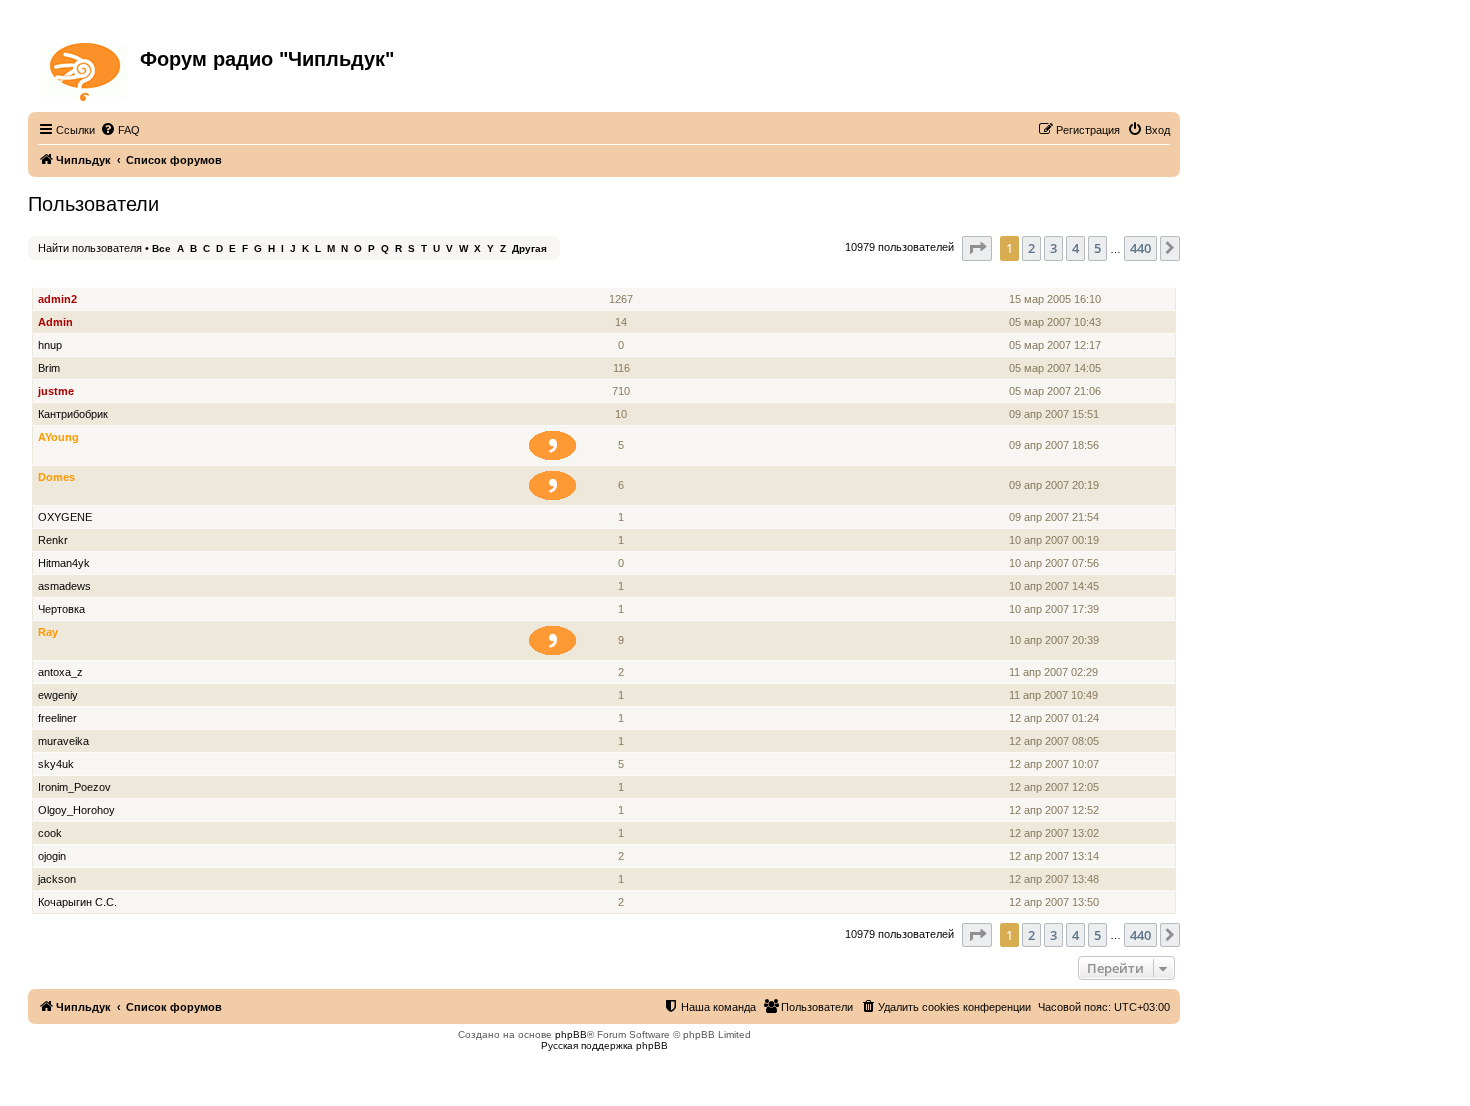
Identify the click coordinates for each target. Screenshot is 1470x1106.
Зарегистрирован (1058, 276)
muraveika (63, 741)
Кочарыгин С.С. (77, 902)
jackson (57, 879)
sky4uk (56, 764)
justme (56, 391)
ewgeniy (58, 695)
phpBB (571, 1034)
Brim (49, 368)
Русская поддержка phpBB (604, 1045)
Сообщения (622, 276)
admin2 (57, 299)
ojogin (52, 856)
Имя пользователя (90, 276)
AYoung (58, 437)
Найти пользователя (90, 248)
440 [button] (1140, 248)
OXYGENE (65, 517)
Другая (529, 248)
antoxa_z (60, 672)
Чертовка (61, 609)
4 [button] (1075, 248)
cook (50, 833)
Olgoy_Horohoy (76, 810)
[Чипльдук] (86, 68)
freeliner (57, 718)
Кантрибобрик (73, 414)
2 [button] (1031, 248)
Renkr (53, 540)
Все (161, 248)
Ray (48, 632)
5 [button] (1097, 248)
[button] (977, 248)
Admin (55, 322)
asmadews (64, 586)
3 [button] (1053, 248)
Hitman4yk (64, 563)
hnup (50, 345)
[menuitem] (120, 130)
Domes (56, 477)
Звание (560, 276)
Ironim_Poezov (74, 787)
